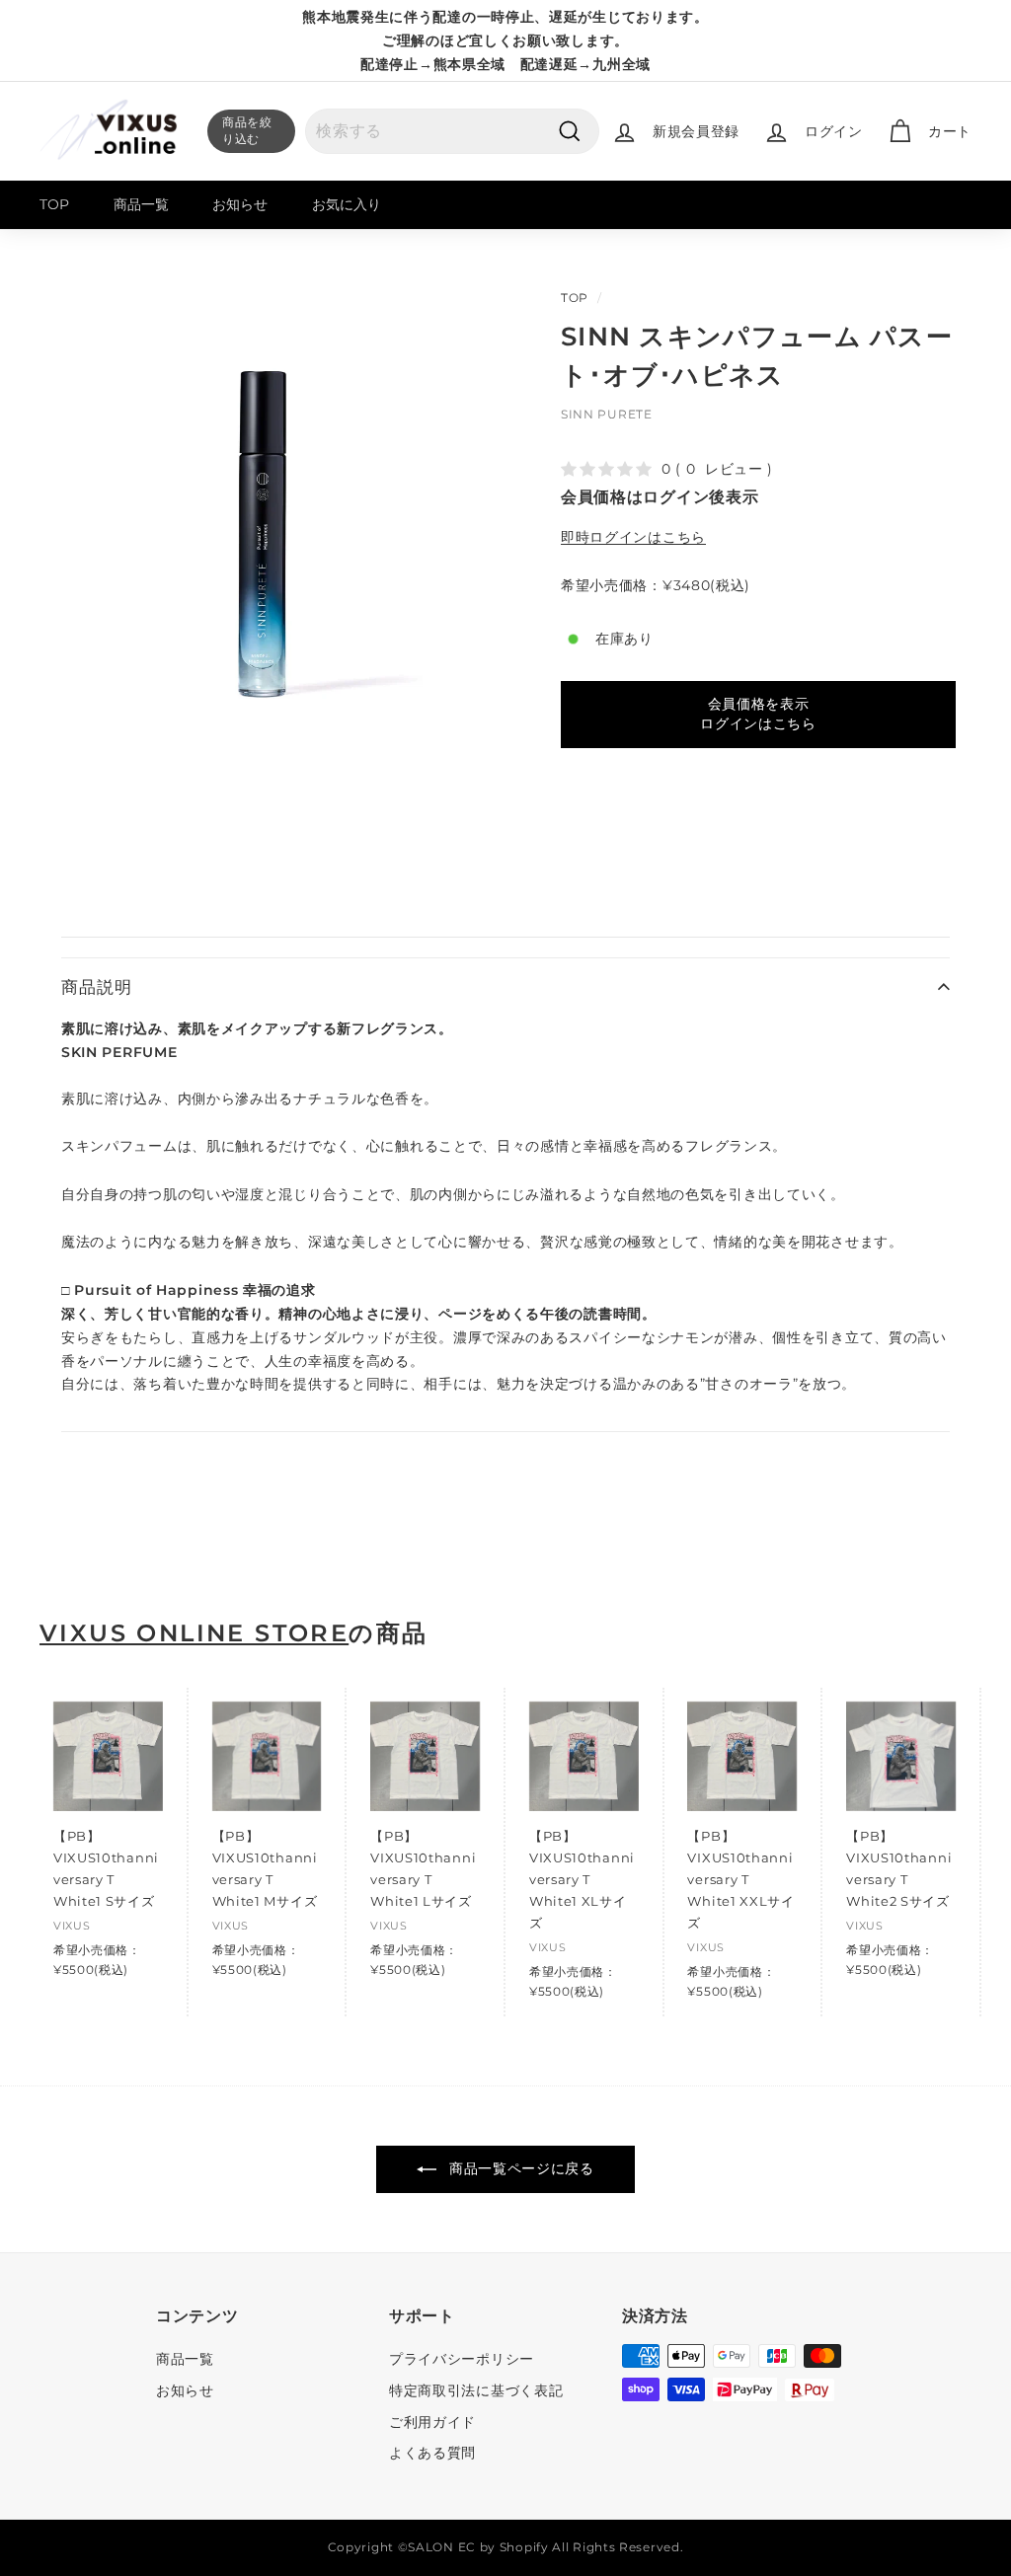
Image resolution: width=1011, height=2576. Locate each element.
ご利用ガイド (432, 2422)
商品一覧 (141, 204)
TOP (54, 204)
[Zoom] (267, 526)
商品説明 (96, 987)
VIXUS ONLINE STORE (194, 1633)
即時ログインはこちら (633, 537)
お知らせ (240, 204)
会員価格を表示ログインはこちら (758, 714)
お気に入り (347, 204)
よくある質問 (432, 2453)
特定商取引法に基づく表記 (476, 2390)
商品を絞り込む (247, 130)
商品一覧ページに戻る (519, 2168)
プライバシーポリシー (462, 2359)
